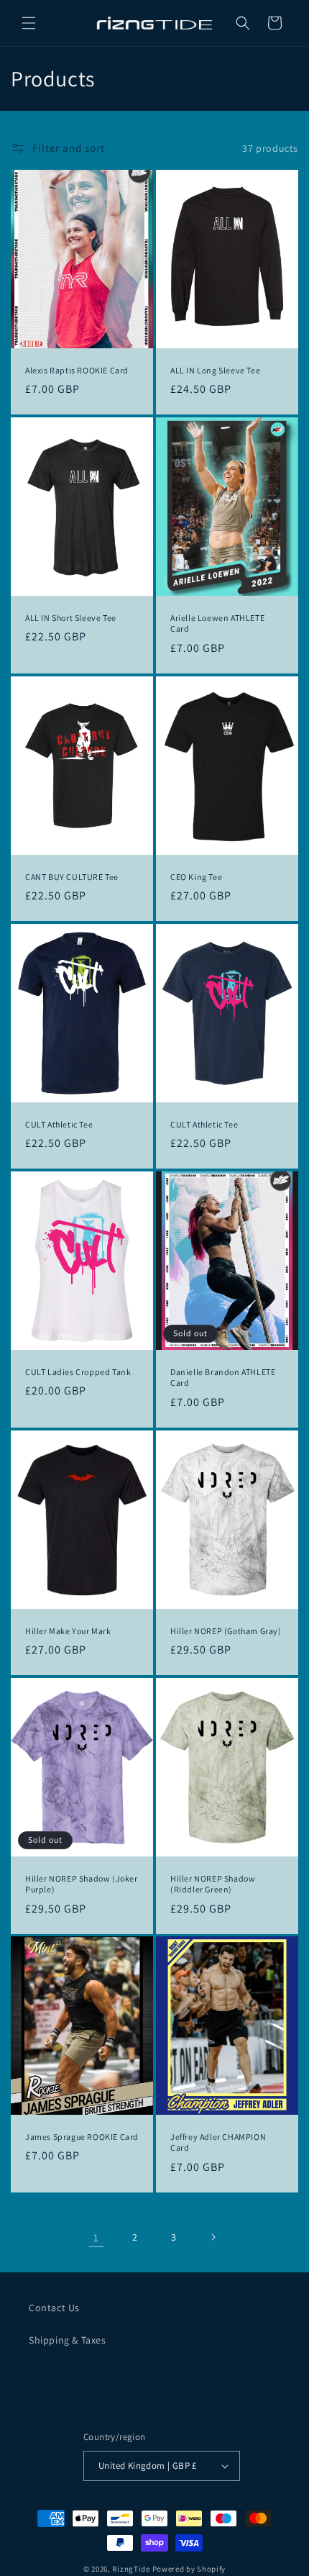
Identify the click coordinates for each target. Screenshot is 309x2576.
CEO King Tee (196, 876)
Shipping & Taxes (68, 2340)
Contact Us (54, 2308)
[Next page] (213, 2237)
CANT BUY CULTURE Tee (72, 876)
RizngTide (131, 2569)
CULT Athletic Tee (59, 1124)
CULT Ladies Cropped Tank (78, 1371)
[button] (29, 23)
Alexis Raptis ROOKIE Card (77, 370)
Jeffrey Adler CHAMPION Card (218, 2142)
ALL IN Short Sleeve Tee (71, 618)
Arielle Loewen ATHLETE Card (217, 623)
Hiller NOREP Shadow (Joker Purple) (82, 1883)
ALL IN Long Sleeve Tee (215, 370)
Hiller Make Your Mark (68, 1630)
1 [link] (96, 2237)
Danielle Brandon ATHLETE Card (223, 1377)
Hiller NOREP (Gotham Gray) (226, 1630)
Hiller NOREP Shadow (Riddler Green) (213, 1883)
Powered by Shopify (189, 2569)
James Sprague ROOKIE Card (82, 2137)
